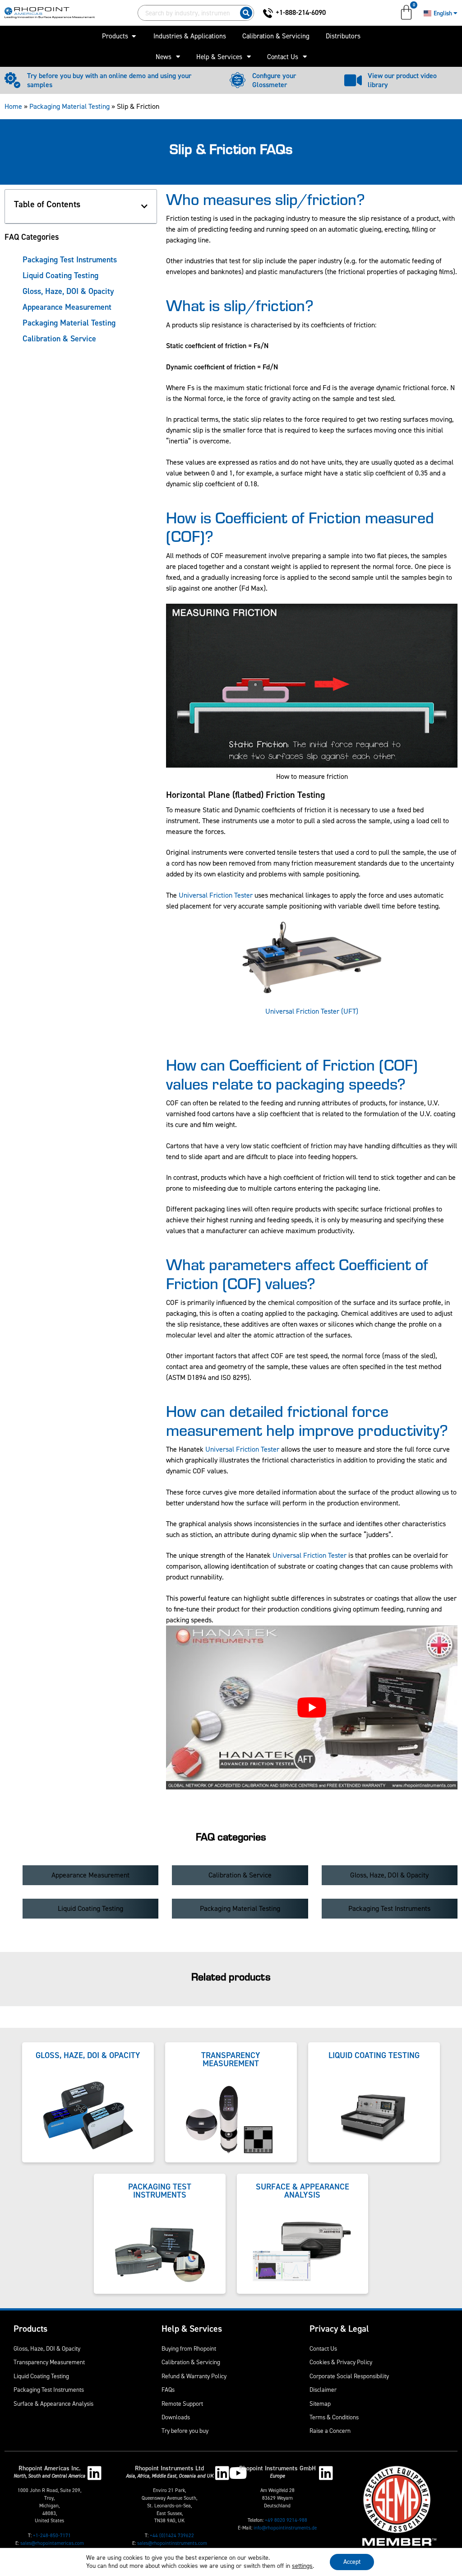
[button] (144, 206)
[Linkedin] (95, 2473)
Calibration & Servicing (191, 2362)
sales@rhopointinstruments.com (172, 2543)
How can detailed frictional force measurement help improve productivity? (307, 1420)
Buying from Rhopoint (189, 2348)
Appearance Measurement (67, 307)
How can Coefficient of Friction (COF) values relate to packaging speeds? (292, 1073)
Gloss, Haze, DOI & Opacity (68, 291)
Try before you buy (185, 2431)
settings (302, 2566)
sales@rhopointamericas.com (52, 2543)
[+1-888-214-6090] (268, 13)
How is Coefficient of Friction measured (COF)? (300, 526)
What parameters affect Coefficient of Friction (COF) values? (297, 1273)
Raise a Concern (330, 2431)
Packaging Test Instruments (70, 260)
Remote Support (182, 2404)
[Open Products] (134, 36)
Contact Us (283, 57)
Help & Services (219, 57)
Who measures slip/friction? (266, 198)
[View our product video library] (353, 80)
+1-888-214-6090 (301, 12)
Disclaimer (323, 2390)
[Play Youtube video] (312, 1707)
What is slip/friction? (240, 305)
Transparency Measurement (49, 2362)
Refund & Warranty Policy (194, 2376)
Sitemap (320, 2404)
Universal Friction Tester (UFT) (312, 1011)
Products (30, 2329)
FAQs (168, 2390)
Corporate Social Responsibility (349, 2376)
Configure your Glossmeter (274, 80)
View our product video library (402, 80)
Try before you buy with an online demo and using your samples (109, 80)
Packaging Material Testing (69, 106)
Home (13, 106)
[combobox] (187, 13)
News (164, 57)
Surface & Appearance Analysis (53, 2404)
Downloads (176, 2417)
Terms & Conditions (334, 2417)
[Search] (246, 13)
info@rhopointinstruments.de (285, 2528)
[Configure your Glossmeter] (238, 80)
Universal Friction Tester (216, 895)
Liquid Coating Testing (60, 275)
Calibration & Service (59, 339)
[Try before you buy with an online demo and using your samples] (12, 80)
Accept (352, 2562)
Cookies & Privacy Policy (341, 2362)
